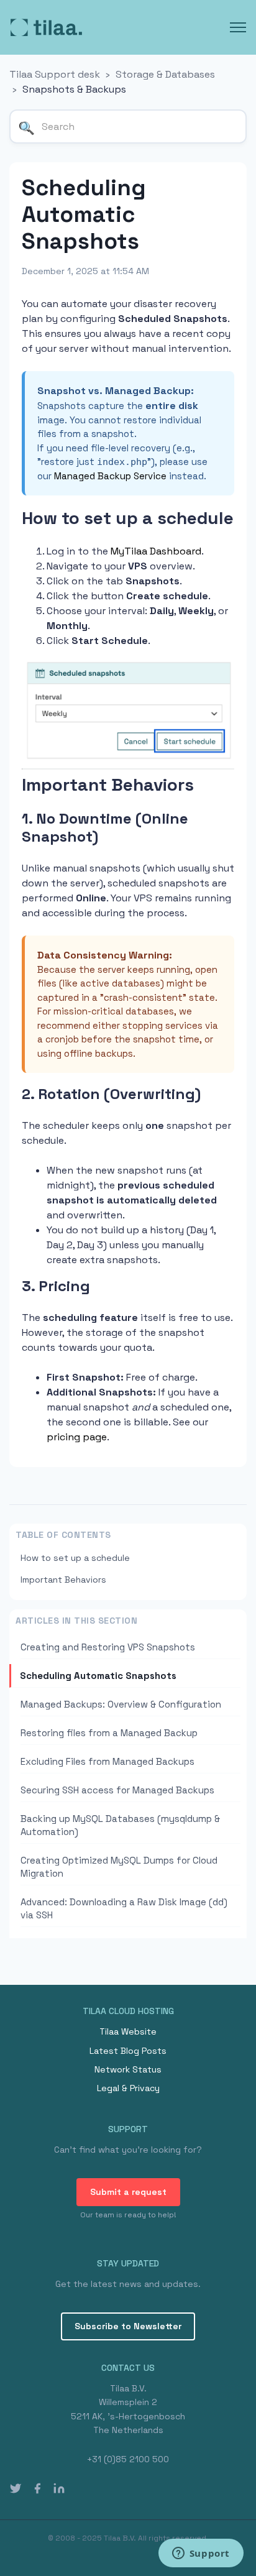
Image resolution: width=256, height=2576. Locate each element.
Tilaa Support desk (55, 74)
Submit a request (128, 2192)
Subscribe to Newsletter (128, 2326)
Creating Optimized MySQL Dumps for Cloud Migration (119, 1867)
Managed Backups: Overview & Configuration (121, 1704)
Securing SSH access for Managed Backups (117, 1790)
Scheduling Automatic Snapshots (98, 1676)
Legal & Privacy (128, 2088)
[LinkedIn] (59, 2488)
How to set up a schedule (75, 1558)
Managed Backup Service (110, 476)
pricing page (77, 1437)
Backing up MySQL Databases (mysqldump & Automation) (120, 1825)
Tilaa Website (128, 2031)
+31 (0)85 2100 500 (128, 2459)
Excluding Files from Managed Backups (107, 1761)
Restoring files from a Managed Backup (109, 1733)
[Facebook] (37, 2488)
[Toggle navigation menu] (238, 27)
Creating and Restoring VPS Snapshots (108, 1647)
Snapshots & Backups (74, 89)
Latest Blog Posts (128, 2051)
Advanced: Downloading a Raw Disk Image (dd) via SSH (124, 1908)
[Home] (46, 27)
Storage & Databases (165, 74)
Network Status (128, 2069)
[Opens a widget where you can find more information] (201, 2554)
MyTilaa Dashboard (156, 551)
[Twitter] (16, 2488)
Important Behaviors (63, 1580)
